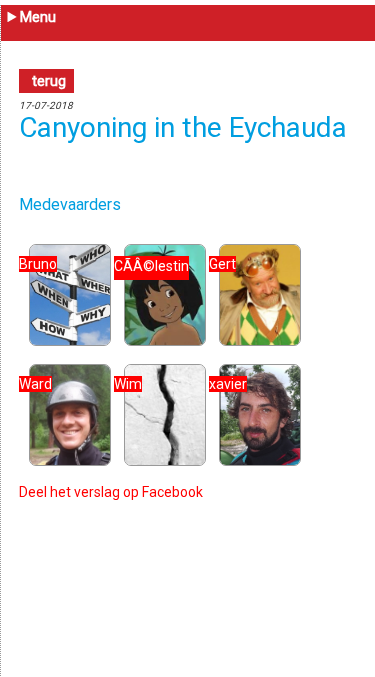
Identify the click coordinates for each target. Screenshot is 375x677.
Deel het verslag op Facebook (111, 492)
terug (49, 81)
